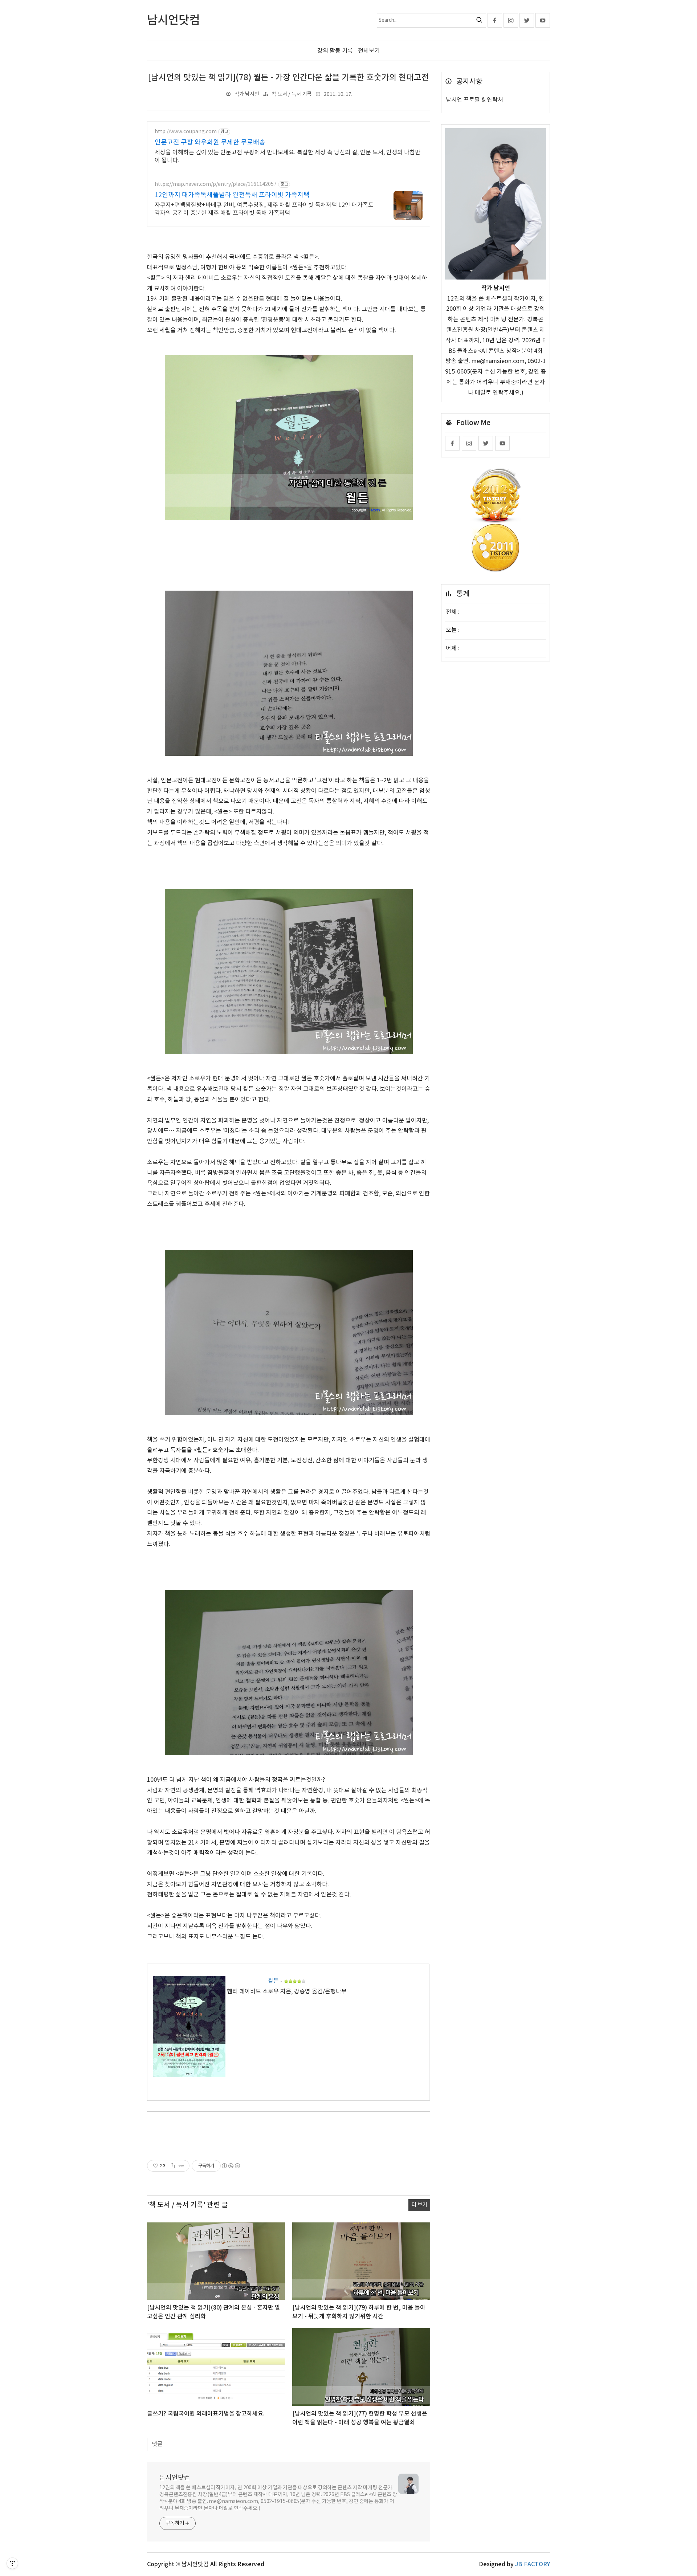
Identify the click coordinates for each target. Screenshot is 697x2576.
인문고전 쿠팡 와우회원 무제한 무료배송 (210, 142)
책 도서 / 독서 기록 (292, 94)
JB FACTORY (533, 2564)
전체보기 (369, 51)
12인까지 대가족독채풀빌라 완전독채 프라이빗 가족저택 (232, 195)
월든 (273, 1981)
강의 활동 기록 (335, 51)
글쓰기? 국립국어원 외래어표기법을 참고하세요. (206, 2414)
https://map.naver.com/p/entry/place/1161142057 (216, 184)
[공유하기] (172, 2166)
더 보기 (419, 2205)
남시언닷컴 (175, 2478)
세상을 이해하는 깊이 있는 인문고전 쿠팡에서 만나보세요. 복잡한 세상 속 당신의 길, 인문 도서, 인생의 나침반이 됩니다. (288, 156)
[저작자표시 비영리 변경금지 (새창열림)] (231, 2166)
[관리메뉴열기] (12, 2563)
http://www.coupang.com (186, 132)
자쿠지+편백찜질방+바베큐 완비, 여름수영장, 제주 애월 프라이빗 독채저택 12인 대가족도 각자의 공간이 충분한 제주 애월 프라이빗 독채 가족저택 (264, 209)
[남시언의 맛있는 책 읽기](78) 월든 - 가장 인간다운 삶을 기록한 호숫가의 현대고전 (289, 78)
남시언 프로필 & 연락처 (474, 100)
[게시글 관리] (181, 2166)
